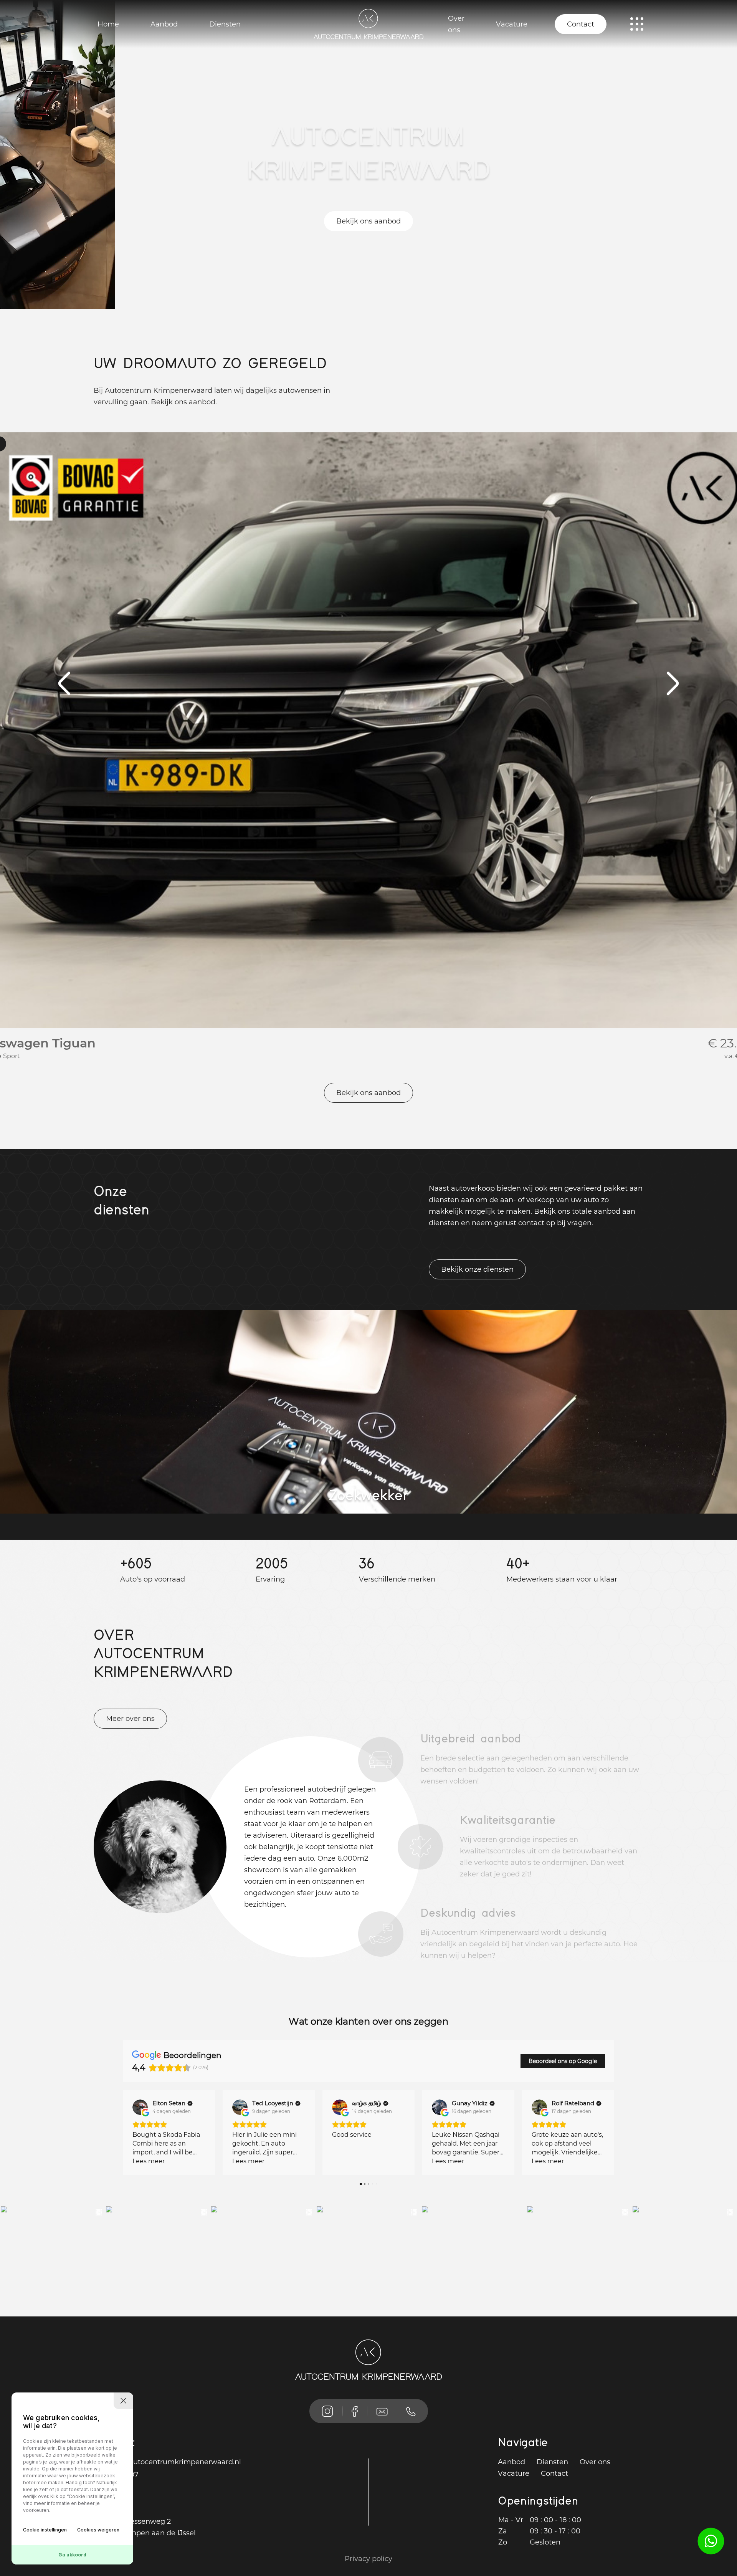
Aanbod (164, 24)
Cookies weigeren (98, 2530)
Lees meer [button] (149, 2161)
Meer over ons (130, 1719)
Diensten (225, 24)
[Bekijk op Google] (140, 2107)
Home (108, 24)
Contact (581, 24)
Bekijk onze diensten (477, 1269)
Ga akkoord (72, 2555)
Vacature (512, 24)
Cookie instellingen (45, 2530)
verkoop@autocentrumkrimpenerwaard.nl (167, 2462)
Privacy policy (368, 2559)
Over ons (456, 24)
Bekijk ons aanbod (368, 221)
